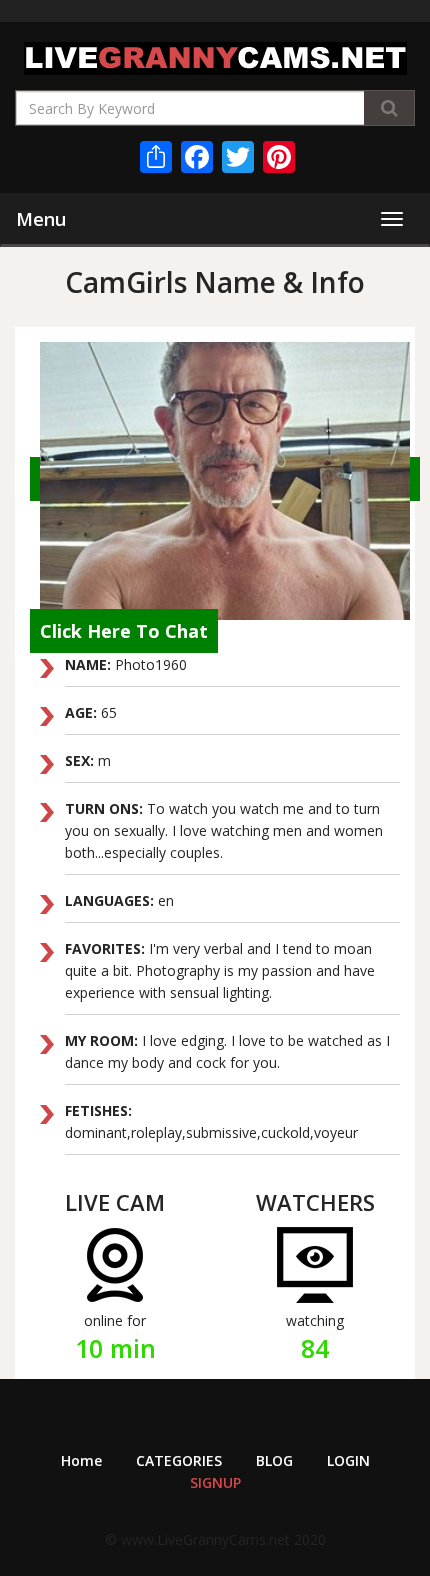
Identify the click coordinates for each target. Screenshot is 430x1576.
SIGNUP (215, 1482)
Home (81, 1460)
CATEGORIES (179, 1460)
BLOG (274, 1460)
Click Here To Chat (124, 631)
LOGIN (348, 1460)
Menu (41, 219)
